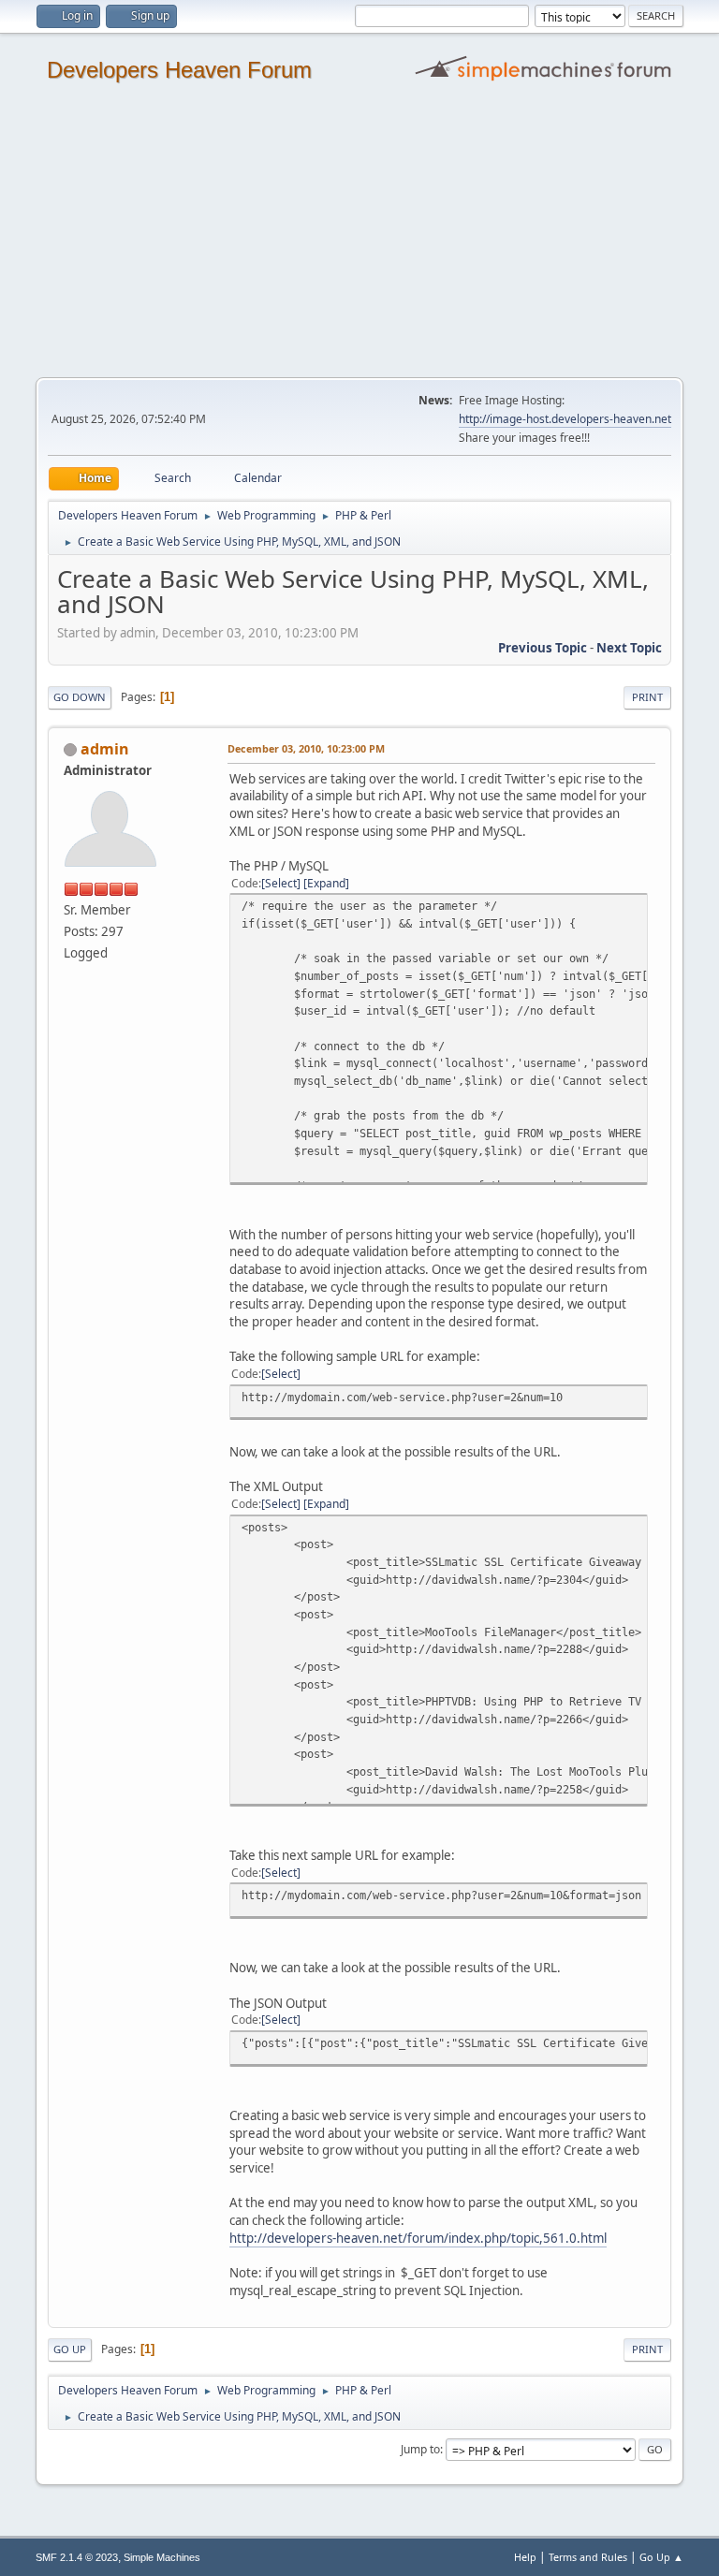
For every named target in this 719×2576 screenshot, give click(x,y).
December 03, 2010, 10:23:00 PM (306, 748)
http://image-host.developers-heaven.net (565, 419)
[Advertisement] (359, 237)
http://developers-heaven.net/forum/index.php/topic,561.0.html (418, 2238)
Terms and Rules (588, 2557)
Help (525, 2557)
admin (105, 749)
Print (647, 697)
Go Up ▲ (661, 2557)
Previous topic (543, 648)
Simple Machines (162, 2557)
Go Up (70, 2349)
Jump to (420, 2449)
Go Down (80, 697)
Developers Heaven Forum (179, 70)
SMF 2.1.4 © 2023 (77, 2557)
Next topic (629, 648)
